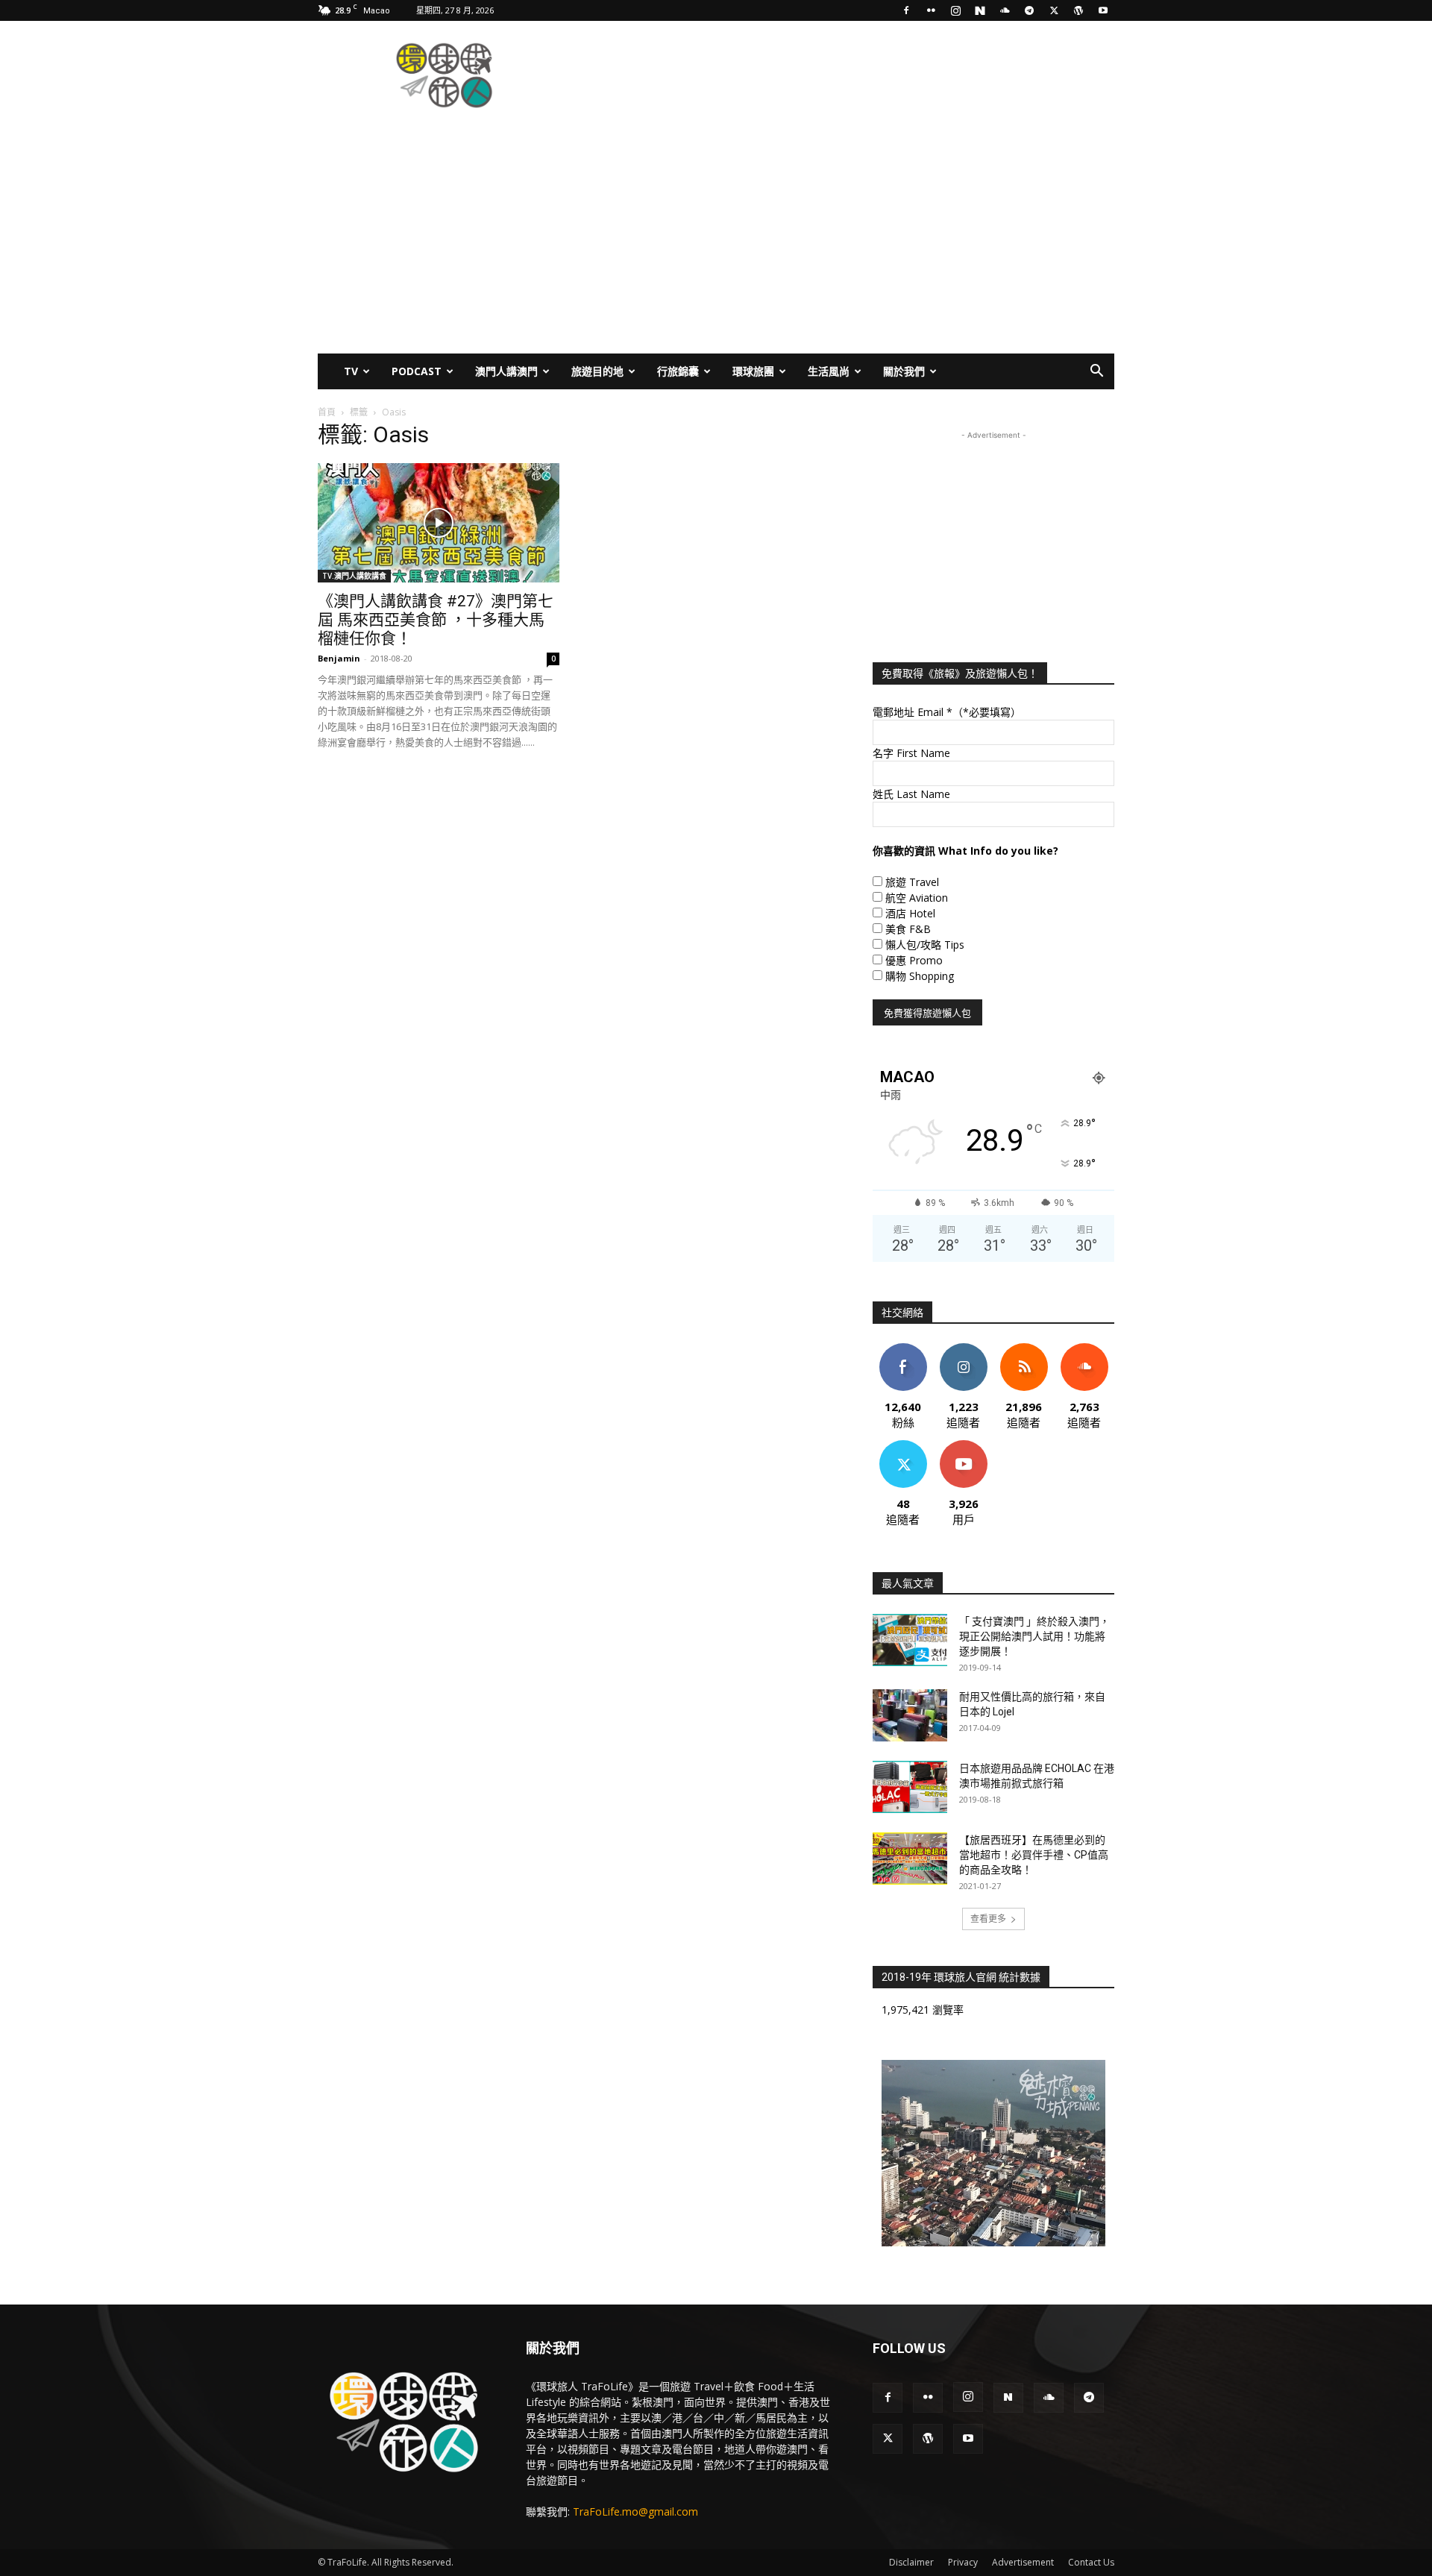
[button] (1096, 373)
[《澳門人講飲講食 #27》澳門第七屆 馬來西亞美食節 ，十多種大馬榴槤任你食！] (439, 523)
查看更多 (988, 1919)
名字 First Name (911, 753)
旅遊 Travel (912, 882)
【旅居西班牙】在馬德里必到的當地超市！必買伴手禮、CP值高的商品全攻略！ (1034, 1855)
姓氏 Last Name (911, 794)
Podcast (417, 371)
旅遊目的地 (597, 371)
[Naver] (980, 10)
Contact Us (1091, 2562)
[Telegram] (1029, 10)
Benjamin (339, 658)
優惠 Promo (914, 960)
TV (351, 371)
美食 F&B (908, 929)
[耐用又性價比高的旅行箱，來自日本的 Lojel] (910, 1715)
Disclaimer (911, 2562)
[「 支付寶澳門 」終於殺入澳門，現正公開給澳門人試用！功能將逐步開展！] (910, 1640)
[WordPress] (1078, 10)
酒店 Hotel (910, 913)
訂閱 (964, 1446)
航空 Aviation (917, 898)
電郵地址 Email (947, 712)
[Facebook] (906, 10)
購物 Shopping (920, 976)
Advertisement (1023, 2562)
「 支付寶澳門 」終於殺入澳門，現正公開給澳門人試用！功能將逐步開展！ (1034, 1636)
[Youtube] (1103, 10)
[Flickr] (931, 10)
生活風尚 (829, 371)
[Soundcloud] (1005, 10)
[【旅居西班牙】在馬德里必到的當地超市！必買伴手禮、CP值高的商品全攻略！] (910, 1859)
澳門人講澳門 (506, 371)
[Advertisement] (843, 75)
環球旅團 (753, 371)
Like (903, 1349)
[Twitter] (1054, 10)
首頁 (327, 412)
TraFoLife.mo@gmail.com (635, 2511)
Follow (963, 1349)
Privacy (963, 2562)
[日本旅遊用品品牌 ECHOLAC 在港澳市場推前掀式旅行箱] (910, 1787)
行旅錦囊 (678, 371)
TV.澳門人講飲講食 (354, 576)
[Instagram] (955, 10)
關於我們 (904, 371)
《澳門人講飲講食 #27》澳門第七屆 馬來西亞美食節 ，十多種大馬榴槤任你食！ (436, 620)
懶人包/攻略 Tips (925, 945)
